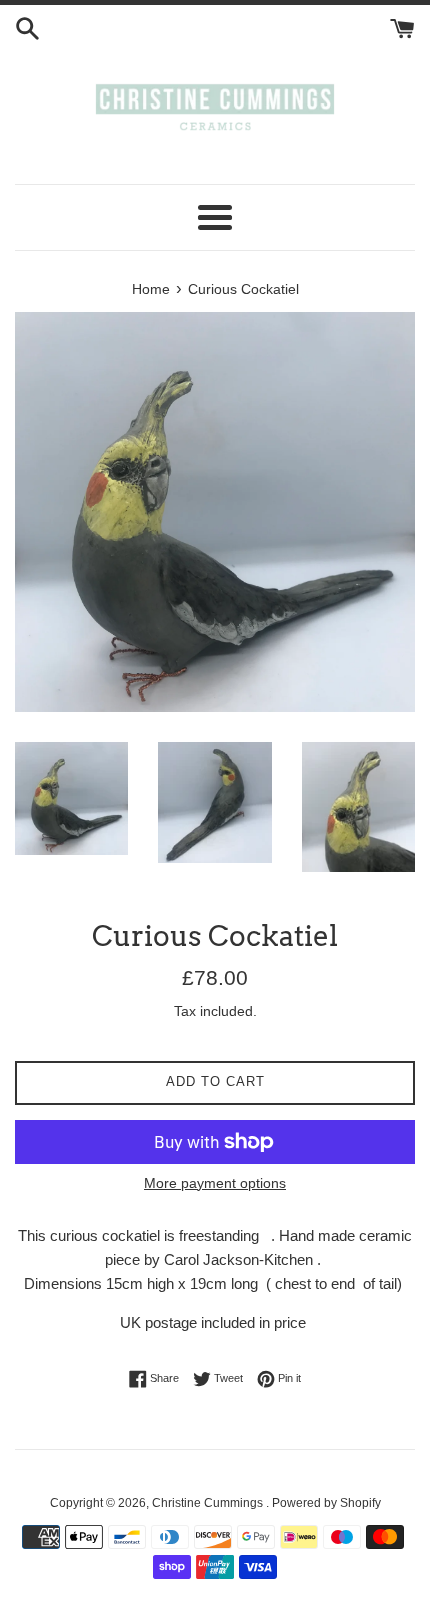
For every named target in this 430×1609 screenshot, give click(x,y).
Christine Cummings (209, 1503)
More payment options (215, 1183)
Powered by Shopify (326, 1503)
